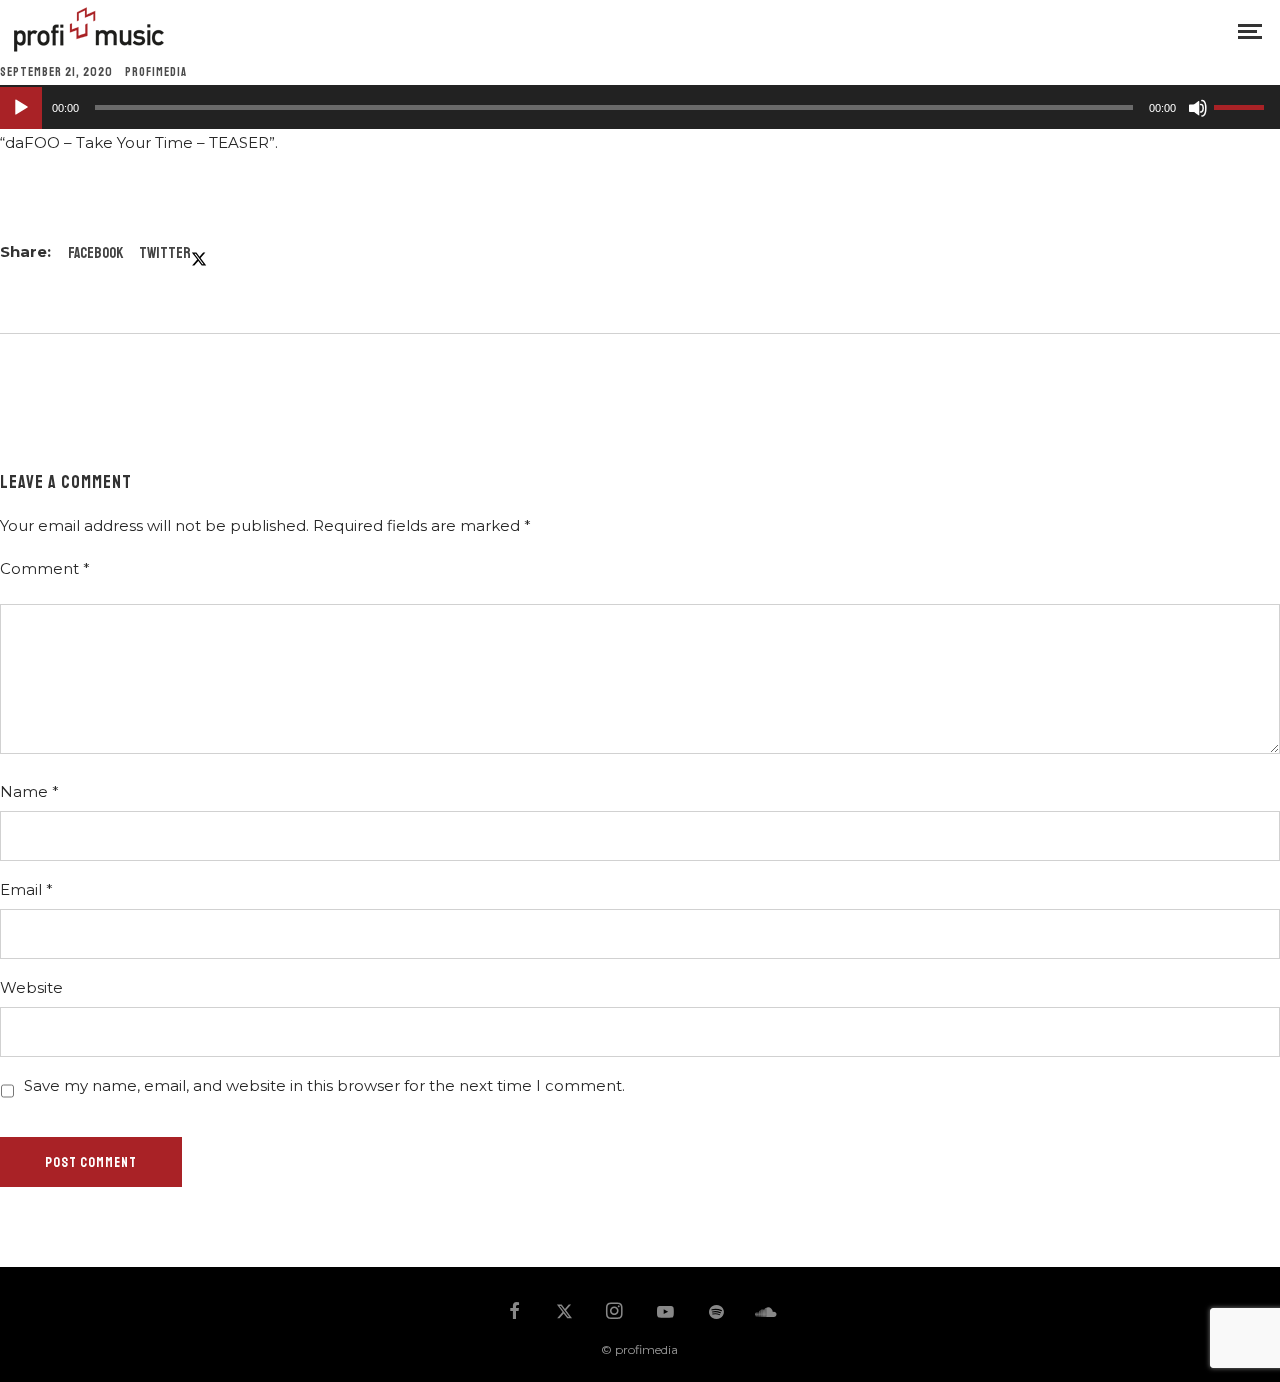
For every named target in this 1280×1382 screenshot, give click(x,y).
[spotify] (716, 1313)
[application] (640, 107)
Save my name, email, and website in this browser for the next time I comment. (324, 1085)
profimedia (156, 72)
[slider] (1242, 105)
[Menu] (1250, 30)
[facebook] (514, 1313)
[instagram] (615, 1313)
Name (29, 791)
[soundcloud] (766, 1313)
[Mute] (1198, 108)
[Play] (21, 108)
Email (26, 889)
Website (31, 987)
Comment (45, 568)
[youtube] (665, 1321)
